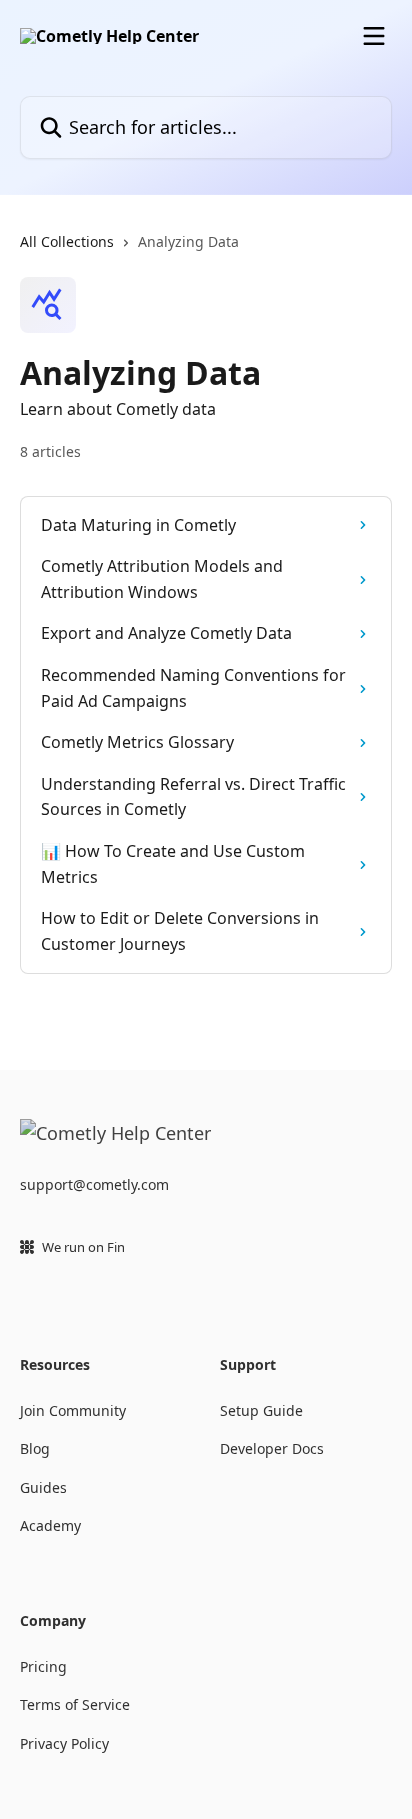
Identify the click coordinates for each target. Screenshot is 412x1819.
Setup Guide (261, 1410)
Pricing (43, 1666)
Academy (50, 1525)
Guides (43, 1487)
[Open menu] (374, 36)
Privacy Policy (64, 1743)
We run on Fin (83, 1247)
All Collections (67, 241)
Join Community (73, 1410)
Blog (35, 1448)
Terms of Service (75, 1704)
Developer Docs (272, 1448)
